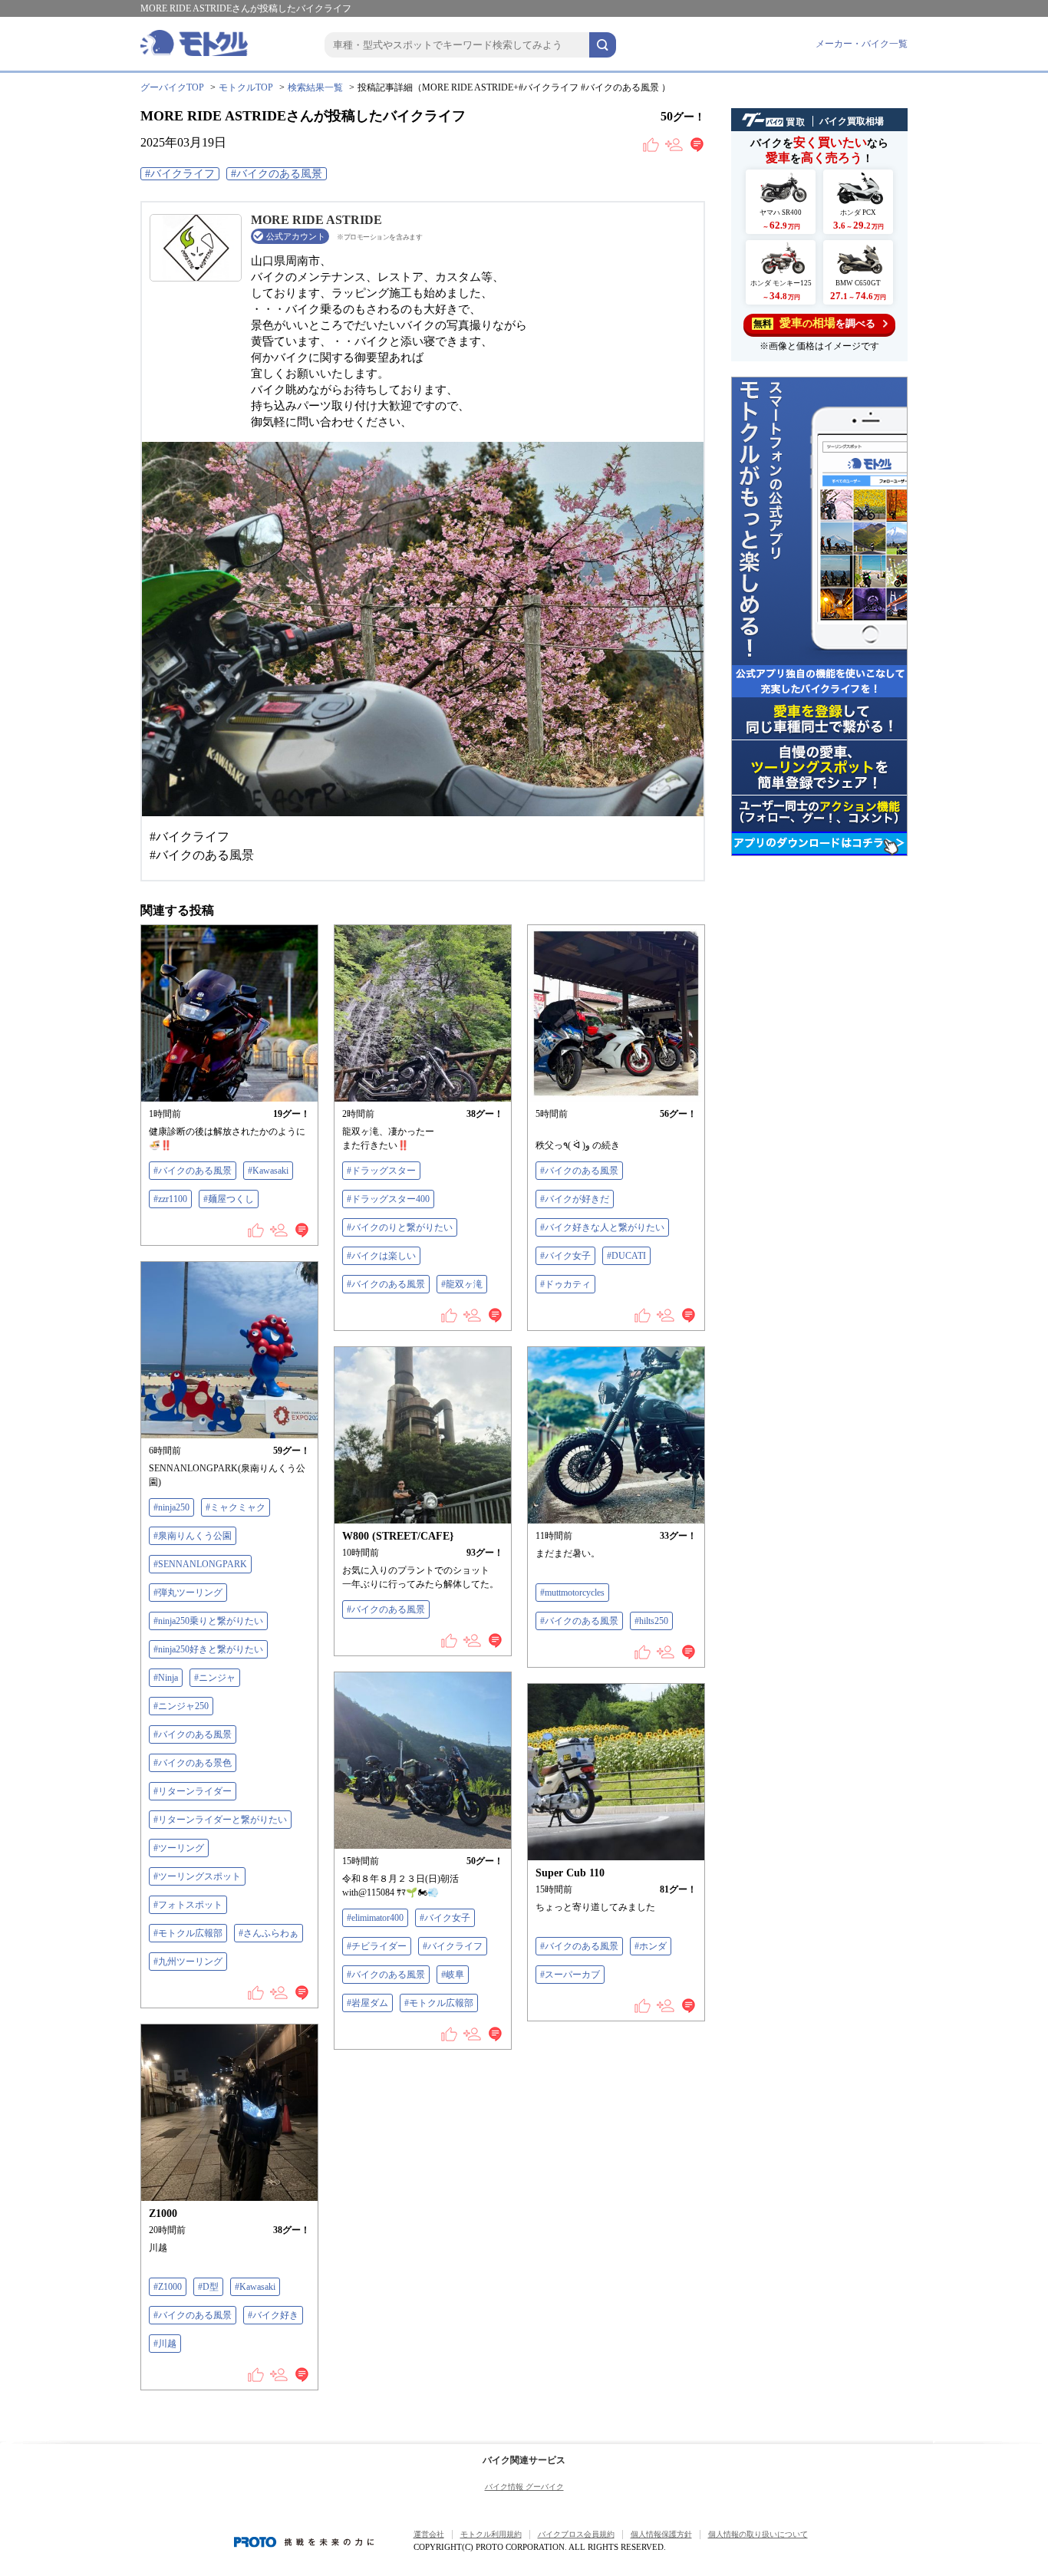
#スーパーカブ (570, 1975)
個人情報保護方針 (661, 2534)
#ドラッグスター (381, 1171)
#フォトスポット (188, 1905)
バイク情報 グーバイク (524, 2487)
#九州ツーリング (188, 1962)
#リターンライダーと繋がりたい (220, 1820)
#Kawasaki (268, 1171)
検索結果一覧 (315, 87)
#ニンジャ (215, 1678)
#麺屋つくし (229, 1199)
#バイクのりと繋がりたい (400, 1227)
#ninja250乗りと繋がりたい (208, 1621)
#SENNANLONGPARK (200, 1564)
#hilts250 (651, 1621)
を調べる (814, 323)
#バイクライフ (180, 174)
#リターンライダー (193, 1791)
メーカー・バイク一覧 (862, 44)
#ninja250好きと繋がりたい (208, 1649)
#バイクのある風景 (277, 174)
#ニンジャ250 (181, 1706)
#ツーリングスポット (197, 1876)
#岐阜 (453, 1975)
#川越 (165, 2344)
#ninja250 (171, 1507)
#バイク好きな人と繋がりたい (602, 1227)
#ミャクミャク (236, 1507)
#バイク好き (273, 2315)
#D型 (208, 2287)
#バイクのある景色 (193, 1763)
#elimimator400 (375, 1918)
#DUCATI (626, 1256)
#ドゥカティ (565, 1284)
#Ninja (166, 1678)
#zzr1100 (170, 1199)
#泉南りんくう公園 (193, 1536)
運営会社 (429, 2534)
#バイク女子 (565, 1256)
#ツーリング (179, 1848)
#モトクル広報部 (188, 1933)
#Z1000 (168, 2287)
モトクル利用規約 (491, 2534)
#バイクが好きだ (575, 1199)
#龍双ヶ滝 (462, 1284)
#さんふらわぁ (269, 1933)
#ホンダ (651, 1946)
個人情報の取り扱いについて (758, 2534)
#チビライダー (377, 1946)
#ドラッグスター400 (388, 1199)
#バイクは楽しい (381, 1256)
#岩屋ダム (367, 2003)
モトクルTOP (246, 87)
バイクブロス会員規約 (576, 2534)
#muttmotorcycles (572, 1593)
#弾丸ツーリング (188, 1593)
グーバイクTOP (172, 87)
